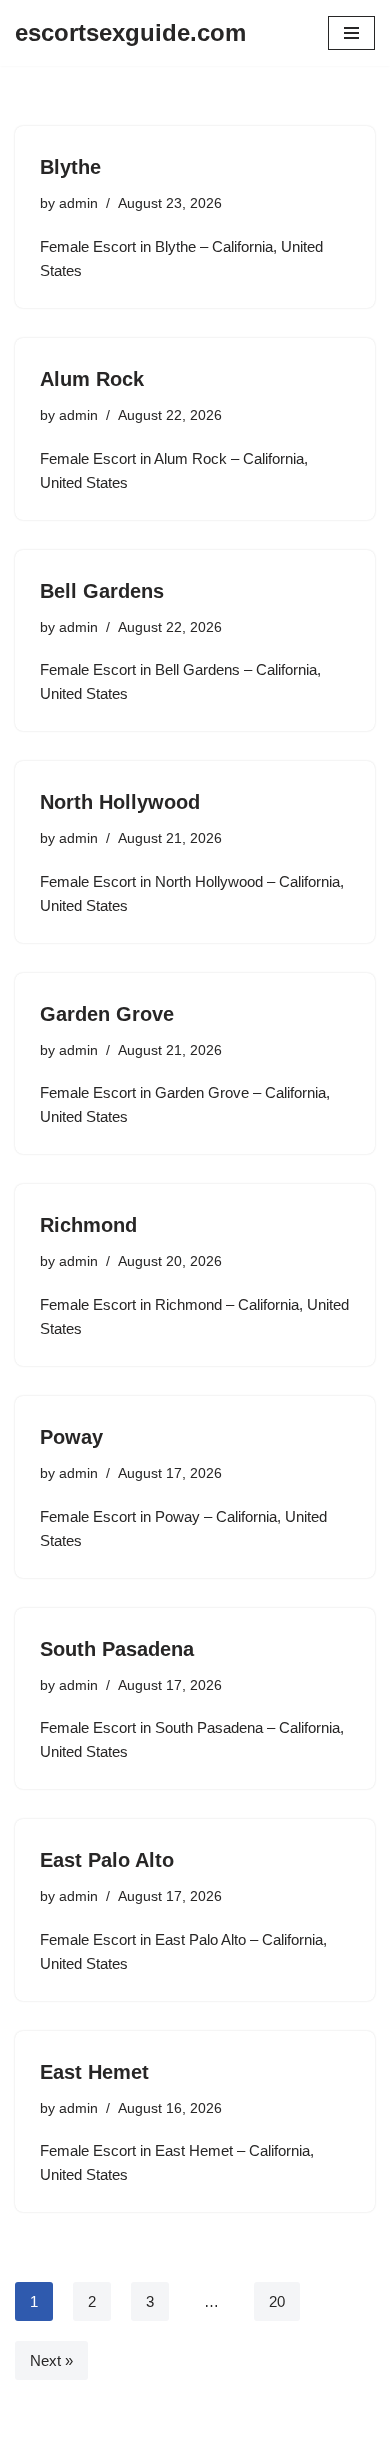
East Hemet (94, 2072)
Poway (71, 1437)
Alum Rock (92, 379)
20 (277, 2301)
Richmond (88, 1225)
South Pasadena (117, 1649)
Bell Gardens (102, 591)
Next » (51, 2360)
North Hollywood (120, 802)
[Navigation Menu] (351, 33)
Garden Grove (107, 1014)
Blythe (70, 167)
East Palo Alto (107, 1860)
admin (78, 203)
